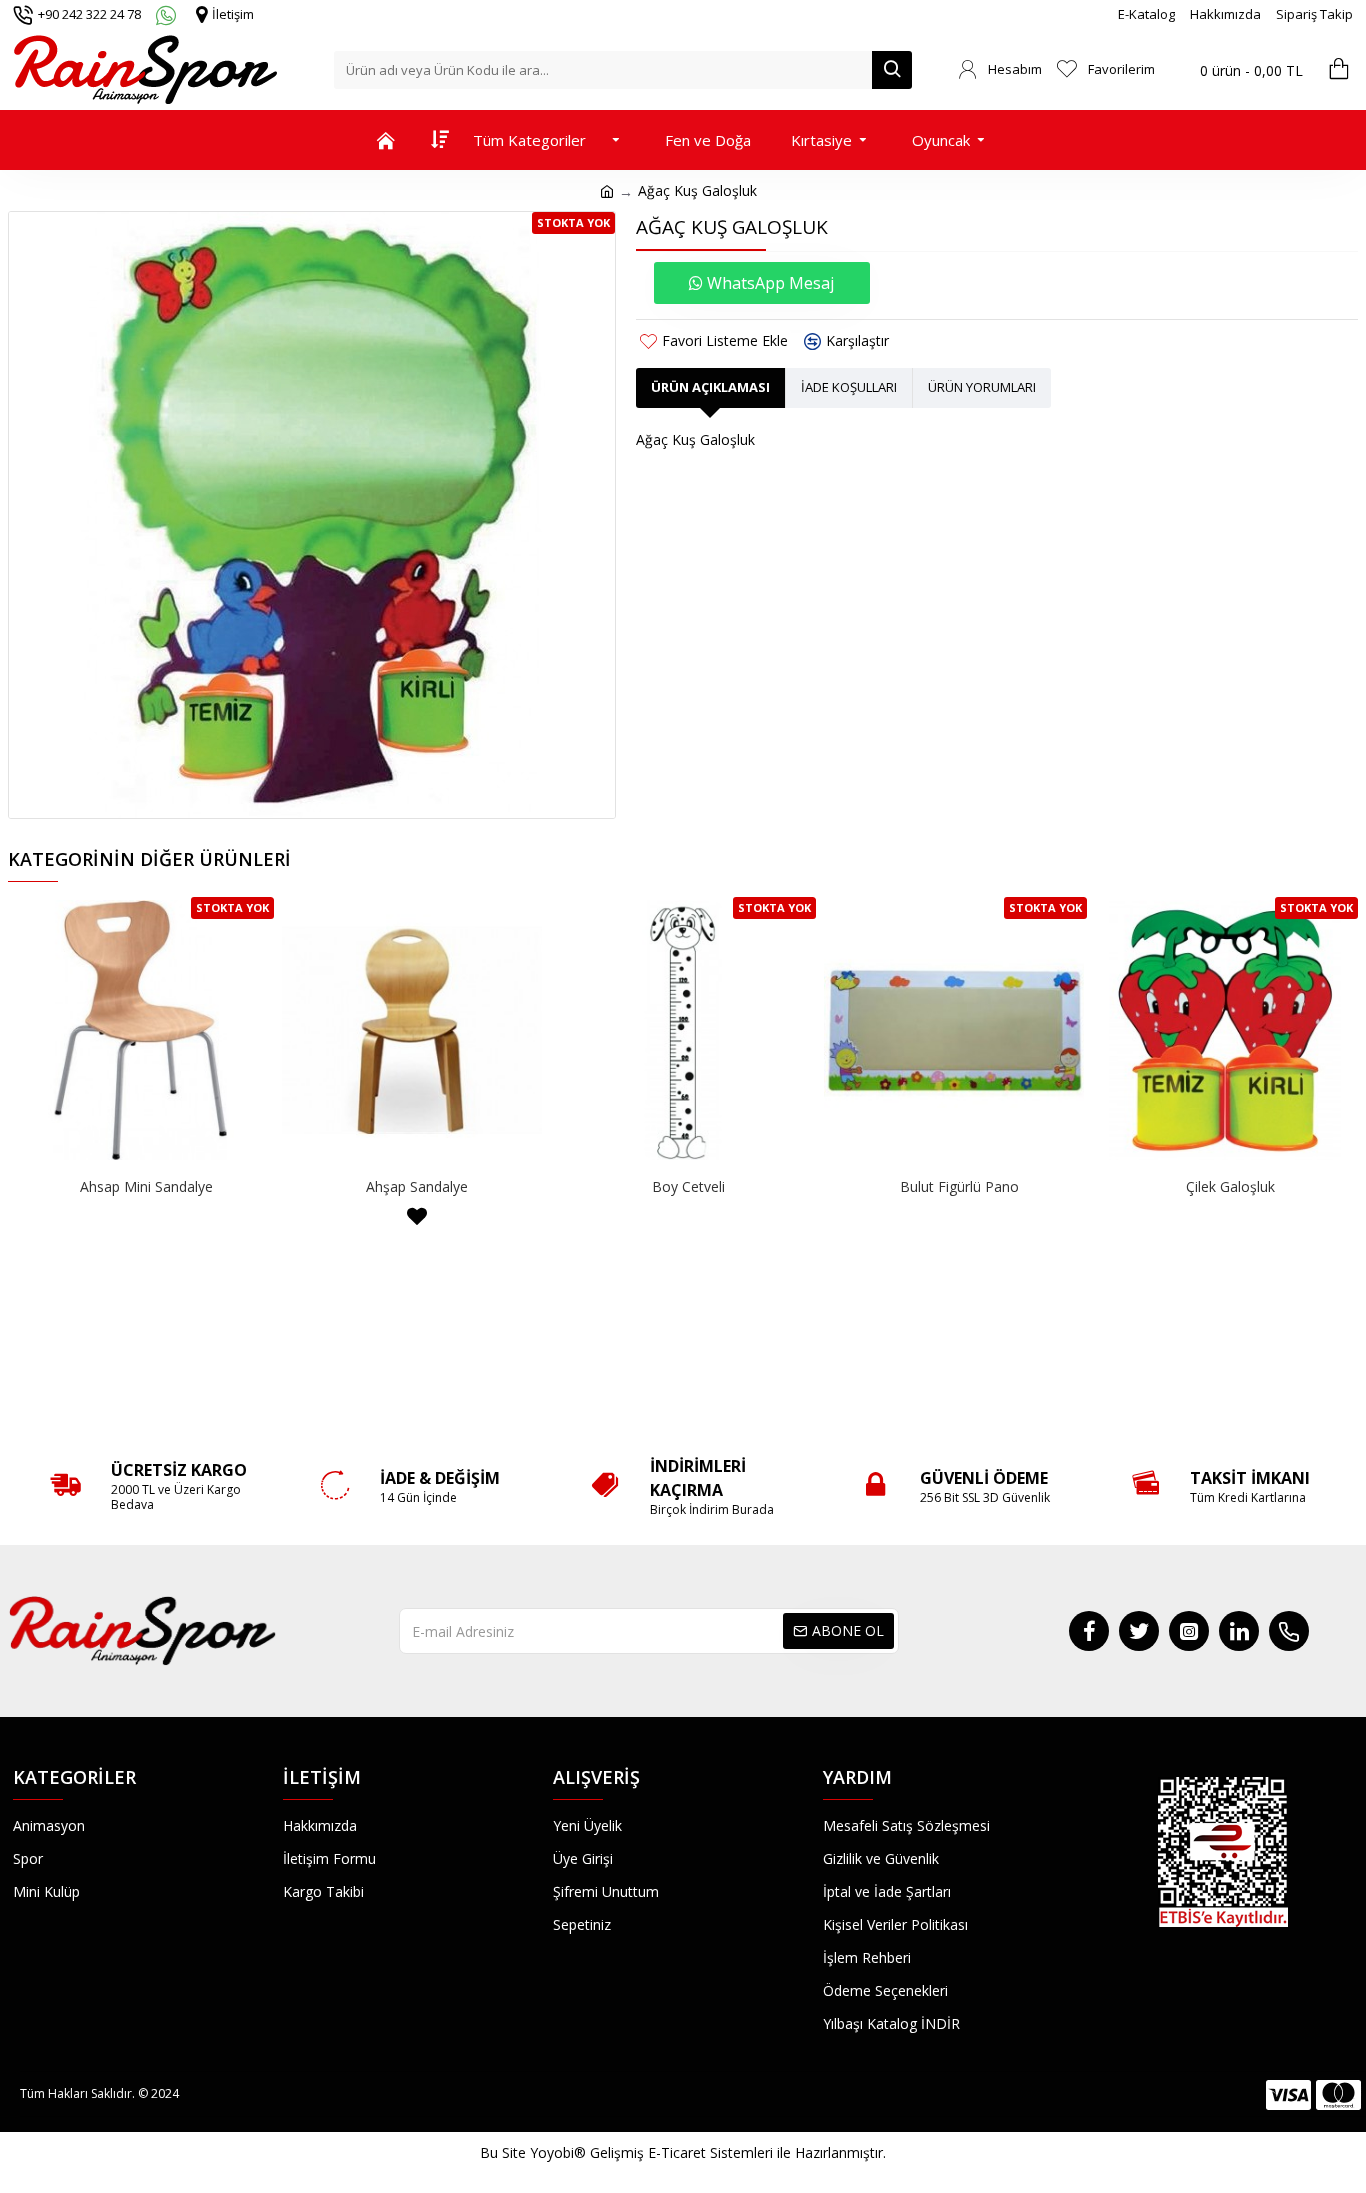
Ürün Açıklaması (710, 387)
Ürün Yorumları (982, 387)
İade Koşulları (849, 387)
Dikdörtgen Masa (959, 1187)
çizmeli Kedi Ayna (417, 1187)
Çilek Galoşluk (146, 1187)
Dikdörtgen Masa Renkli (1230, 1187)
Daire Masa (688, 1187)
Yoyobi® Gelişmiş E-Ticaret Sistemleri (651, 2152)
